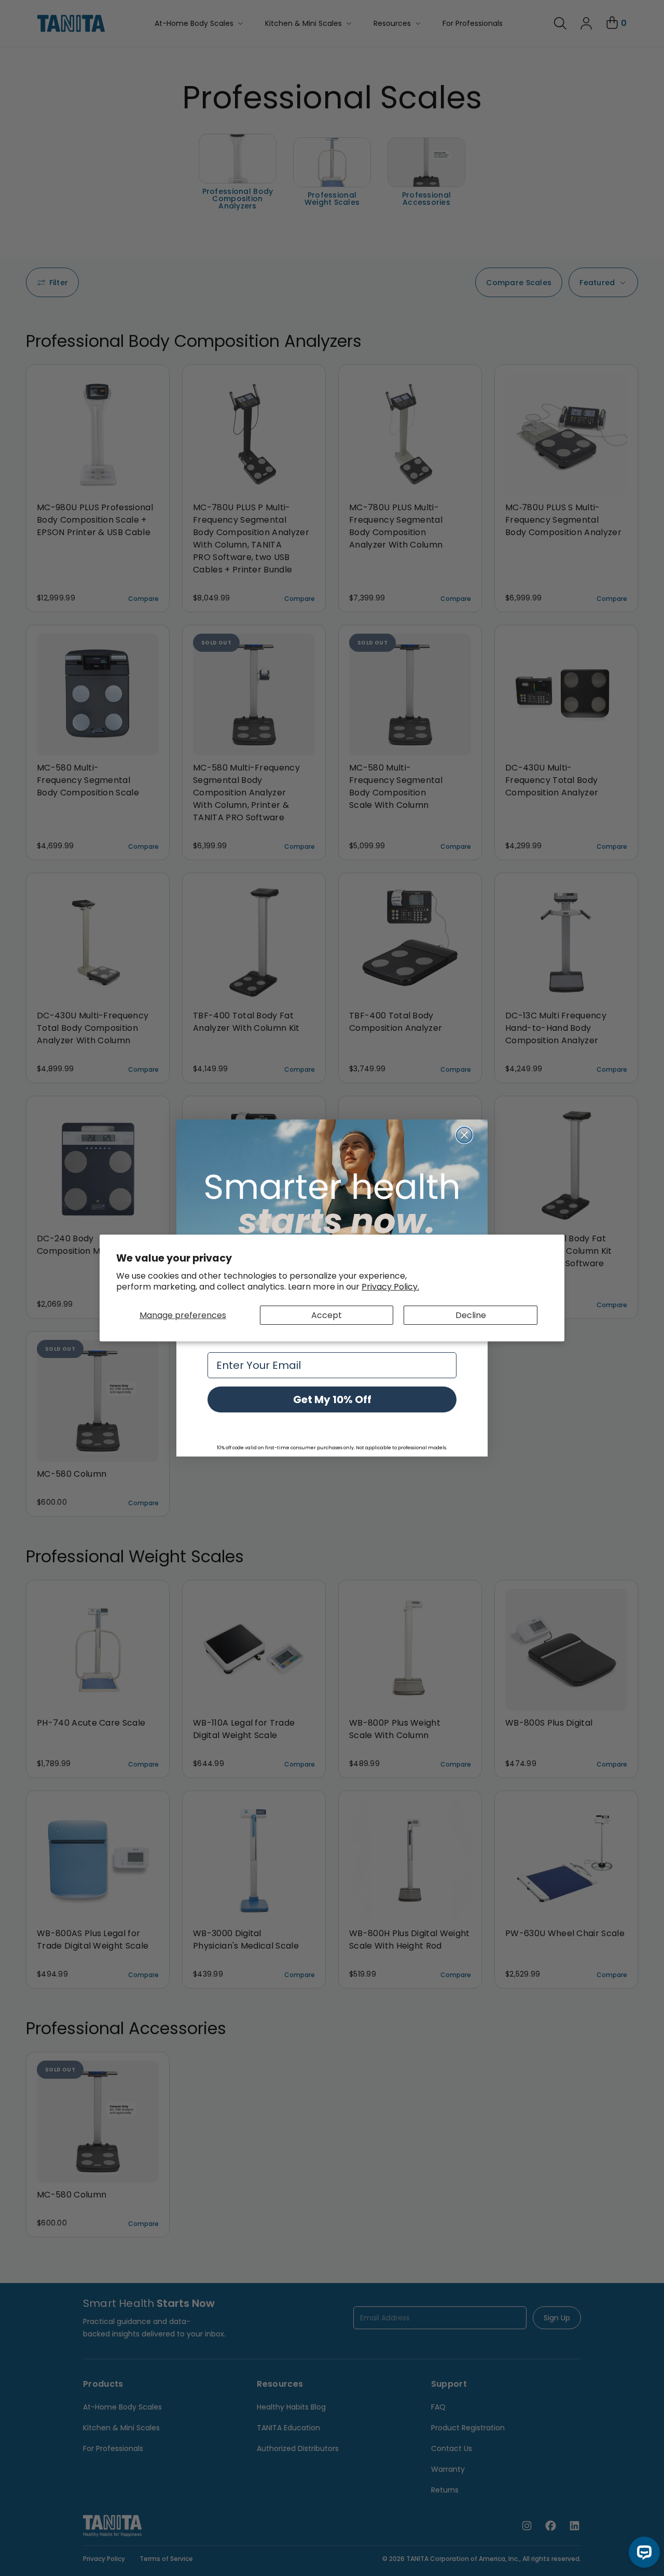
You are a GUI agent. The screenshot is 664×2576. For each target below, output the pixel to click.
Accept (327, 1315)
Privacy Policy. (390, 1287)
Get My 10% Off (332, 1399)
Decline (471, 1315)
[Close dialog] (464, 1135)
